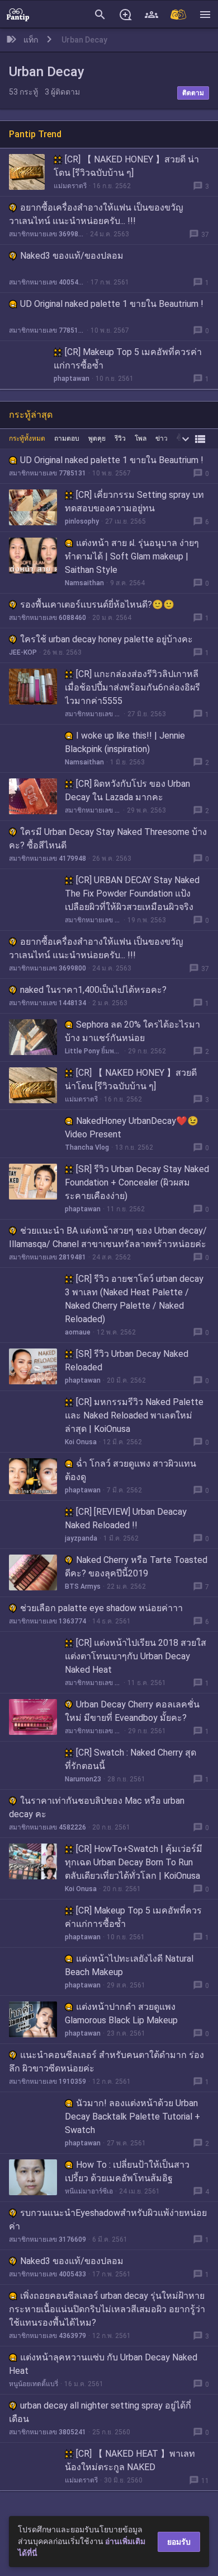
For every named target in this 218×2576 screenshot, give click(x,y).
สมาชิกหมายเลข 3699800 (46, 234)
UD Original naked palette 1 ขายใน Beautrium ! (112, 304)
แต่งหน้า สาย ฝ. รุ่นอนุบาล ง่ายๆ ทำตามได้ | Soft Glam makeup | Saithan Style (132, 556)
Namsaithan (84, 583)
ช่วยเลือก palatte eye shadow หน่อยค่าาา (101, 1608)
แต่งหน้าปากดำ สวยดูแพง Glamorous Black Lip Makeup (121, 2013)
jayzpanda (81, 1538)
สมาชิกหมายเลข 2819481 (48, 1257)
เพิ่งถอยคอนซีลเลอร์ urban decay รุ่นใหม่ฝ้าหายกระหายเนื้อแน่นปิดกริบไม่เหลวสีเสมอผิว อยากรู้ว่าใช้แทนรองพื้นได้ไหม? (107, 2309)
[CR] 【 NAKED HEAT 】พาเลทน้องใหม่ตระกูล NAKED (130, 2460)
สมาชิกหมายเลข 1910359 (48, 2082)
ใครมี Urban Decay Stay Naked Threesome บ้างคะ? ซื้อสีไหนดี (108, 839)
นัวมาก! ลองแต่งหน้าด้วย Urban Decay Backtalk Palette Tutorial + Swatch (132, 2117)
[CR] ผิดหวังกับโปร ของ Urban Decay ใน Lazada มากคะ (127, 790)
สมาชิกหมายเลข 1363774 (48, 1621)
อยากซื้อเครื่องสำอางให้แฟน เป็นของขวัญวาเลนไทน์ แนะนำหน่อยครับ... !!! (96, 214)
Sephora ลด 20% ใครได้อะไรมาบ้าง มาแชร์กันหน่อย (132, 1031)
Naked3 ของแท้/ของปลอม (72, 256)
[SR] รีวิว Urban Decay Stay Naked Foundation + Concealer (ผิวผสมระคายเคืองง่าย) (137, 1182)
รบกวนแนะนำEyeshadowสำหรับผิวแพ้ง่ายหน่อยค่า (108, 2220)
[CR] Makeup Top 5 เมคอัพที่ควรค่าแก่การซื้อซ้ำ (128, 359)
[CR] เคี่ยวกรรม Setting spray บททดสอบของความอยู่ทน (134, 501)
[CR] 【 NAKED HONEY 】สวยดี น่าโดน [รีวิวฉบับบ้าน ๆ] (126, 166)
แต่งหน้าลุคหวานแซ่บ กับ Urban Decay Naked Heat (103, 2364)
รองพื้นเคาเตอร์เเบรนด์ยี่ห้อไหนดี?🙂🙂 (97, 605)
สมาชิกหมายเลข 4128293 (93, 810)
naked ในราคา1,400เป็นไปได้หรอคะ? (93, 990)
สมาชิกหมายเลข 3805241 (48, 2432)
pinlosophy (82, 521)
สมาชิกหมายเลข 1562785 (93, 920)
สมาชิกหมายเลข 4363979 (48, 2336)
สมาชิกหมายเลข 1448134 (48, 1003)
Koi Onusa (81, 1442)
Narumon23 (83, 1779)
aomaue (78, 1332)
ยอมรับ (179, 2542)
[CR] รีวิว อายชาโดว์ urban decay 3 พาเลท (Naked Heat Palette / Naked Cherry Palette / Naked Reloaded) (134, 1299)
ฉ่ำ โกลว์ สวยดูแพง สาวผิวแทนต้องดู (131, 1470)
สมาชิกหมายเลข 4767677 (93, 1731)
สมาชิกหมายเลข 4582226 (48, 1827)
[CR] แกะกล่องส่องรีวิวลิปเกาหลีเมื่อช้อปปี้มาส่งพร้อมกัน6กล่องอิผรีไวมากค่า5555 (132, 687)
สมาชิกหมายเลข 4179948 (48, 858)
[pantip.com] (18, 14)
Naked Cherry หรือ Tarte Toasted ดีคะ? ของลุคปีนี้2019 (136, 1567)
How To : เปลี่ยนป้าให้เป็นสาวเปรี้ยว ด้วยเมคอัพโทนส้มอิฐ (127, 2171)
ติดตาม (193, 93)
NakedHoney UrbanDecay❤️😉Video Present (132, 1128)
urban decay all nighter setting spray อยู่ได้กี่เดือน (100, 2412)
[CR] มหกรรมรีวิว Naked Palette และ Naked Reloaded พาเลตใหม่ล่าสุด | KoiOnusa (134, 1415)
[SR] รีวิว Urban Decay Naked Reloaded (127, 1361)
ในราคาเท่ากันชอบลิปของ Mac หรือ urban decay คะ (97, 1807)
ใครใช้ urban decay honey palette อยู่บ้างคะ (106, 639)
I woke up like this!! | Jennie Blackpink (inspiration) (125, 742)
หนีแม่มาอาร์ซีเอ (89, 2191)
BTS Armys (83, 1586)
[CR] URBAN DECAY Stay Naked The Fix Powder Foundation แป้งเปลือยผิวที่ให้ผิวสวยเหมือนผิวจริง (132, 893)
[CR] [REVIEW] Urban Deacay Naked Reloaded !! (126, 1518)
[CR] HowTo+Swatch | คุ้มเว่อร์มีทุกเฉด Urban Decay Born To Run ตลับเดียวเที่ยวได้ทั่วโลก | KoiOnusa (134, 1862)
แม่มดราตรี (70, 186)
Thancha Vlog (87, 1147)
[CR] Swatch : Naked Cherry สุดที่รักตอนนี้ (131, 1759)
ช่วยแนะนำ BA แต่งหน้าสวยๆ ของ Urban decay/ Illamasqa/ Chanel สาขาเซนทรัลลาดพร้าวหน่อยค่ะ (108, 1237)
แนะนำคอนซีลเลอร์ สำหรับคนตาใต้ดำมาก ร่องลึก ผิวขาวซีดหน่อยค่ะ (106, 2062)
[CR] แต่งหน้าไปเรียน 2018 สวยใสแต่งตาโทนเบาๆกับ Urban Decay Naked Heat (136, 1656)
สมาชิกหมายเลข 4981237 (93, 1683)
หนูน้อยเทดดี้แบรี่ (34, 2384)
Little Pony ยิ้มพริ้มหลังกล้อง (93, 1051)
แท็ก (31, 40)
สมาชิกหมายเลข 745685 (93, 714)
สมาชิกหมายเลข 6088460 (48, 618)
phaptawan (72, 379)
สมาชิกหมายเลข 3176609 (48, 2239)
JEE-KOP (23, 652)
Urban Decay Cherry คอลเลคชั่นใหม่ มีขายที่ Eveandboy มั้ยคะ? (132, 1711)
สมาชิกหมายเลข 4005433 (47, 282)
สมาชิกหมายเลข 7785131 (47, 330)
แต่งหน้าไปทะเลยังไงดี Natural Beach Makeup (129, 1965)
